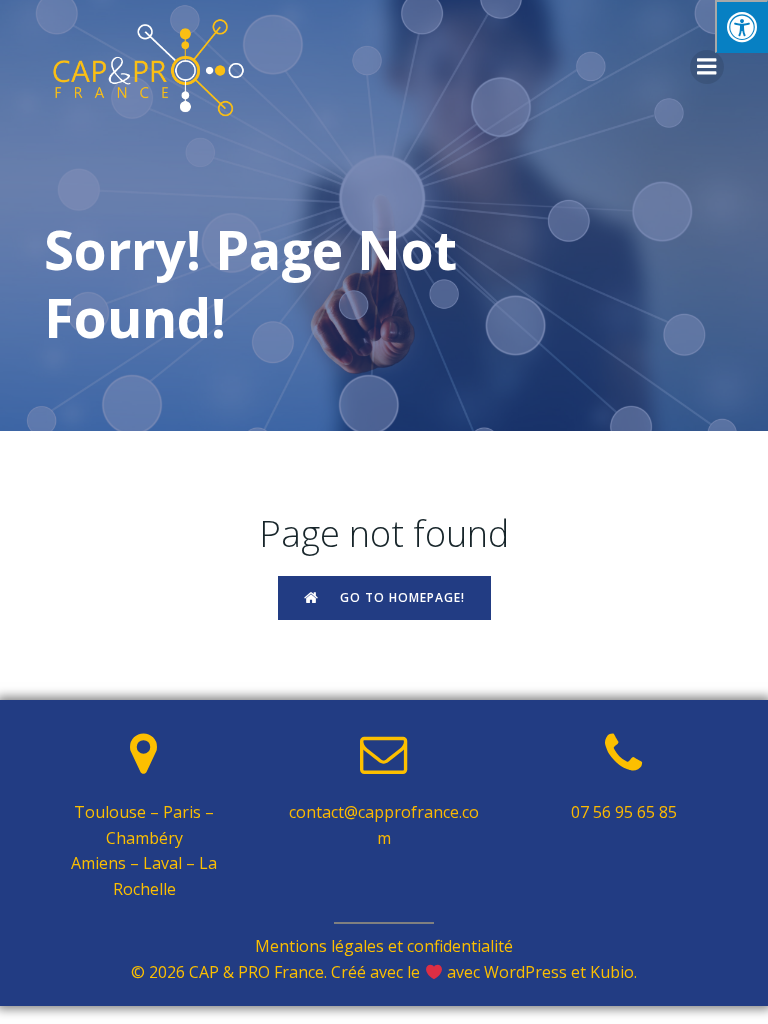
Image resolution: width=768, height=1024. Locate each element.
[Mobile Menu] (707, 67)
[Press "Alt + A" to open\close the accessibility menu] (741, 26)
